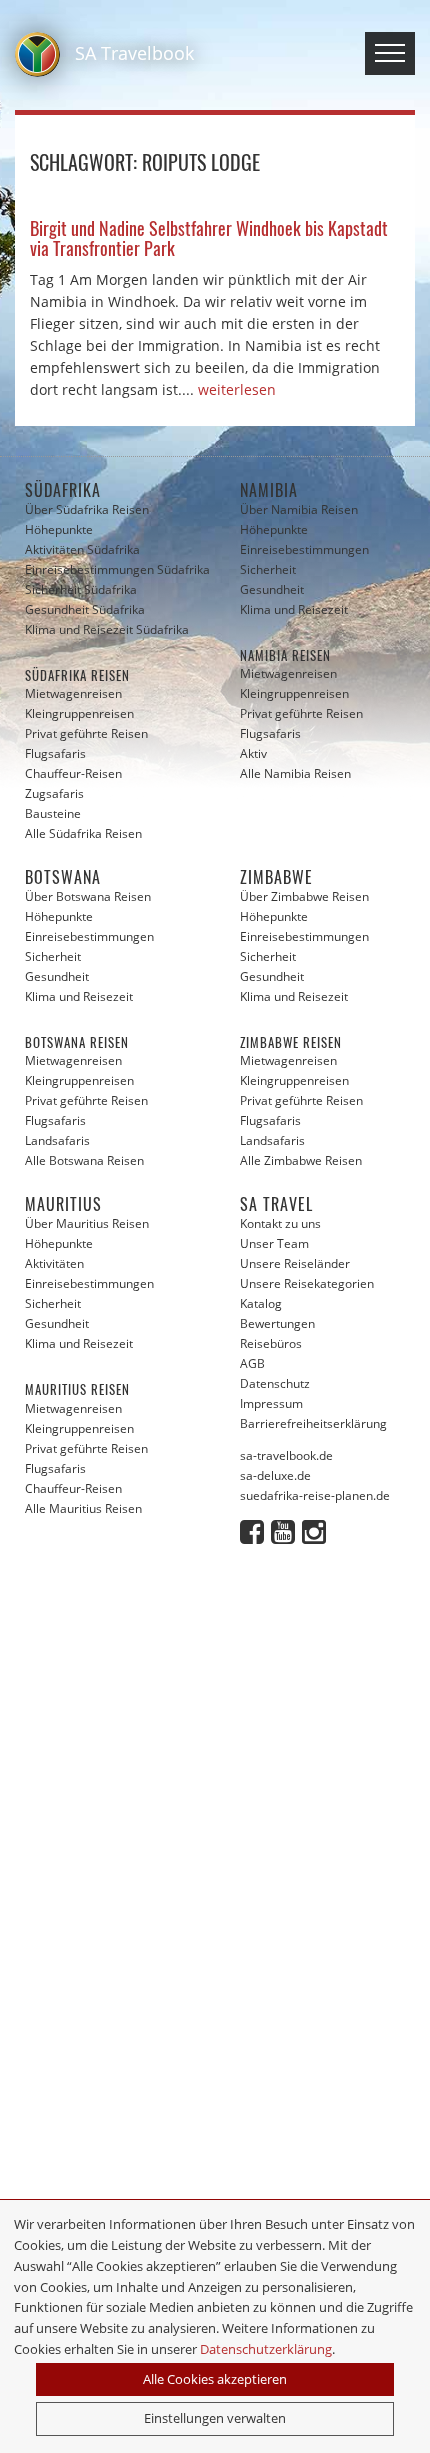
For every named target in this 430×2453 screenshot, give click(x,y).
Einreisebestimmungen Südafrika (117, 569)
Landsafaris (57, 1140)
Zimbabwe (276, 877)
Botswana (63, 877)
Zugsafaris (54, 793)
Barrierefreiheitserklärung (313, 1423)
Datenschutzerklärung (266, 2349)
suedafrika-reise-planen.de (315, 1495)
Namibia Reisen (285, 655)
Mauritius (63, 1204)
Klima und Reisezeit (294, 609)
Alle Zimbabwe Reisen (301, 1160)
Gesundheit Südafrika (85, 609)
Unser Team (274, 1243)
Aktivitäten (54, 1263)
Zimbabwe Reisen (291, 1042)
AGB (252, 1363)
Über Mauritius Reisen (87, 1223)
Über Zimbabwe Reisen (304, 896)
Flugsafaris (55, 753)
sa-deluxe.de (275, 1475)
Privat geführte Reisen (86, 733)
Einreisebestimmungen (304, 549)
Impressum (271, 1403)
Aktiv (253, 753)
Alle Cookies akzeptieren (215, 2379)
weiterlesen (237, 389)
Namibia (269, 490)
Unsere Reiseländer (295, 1263)
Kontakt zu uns (280, 1223)
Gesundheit (272, 589)
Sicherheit (268, 569)
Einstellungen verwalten (215, 2418)
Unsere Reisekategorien (307, 1283)
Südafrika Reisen (77, 675)
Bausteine (53, 813)
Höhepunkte (59, 529)
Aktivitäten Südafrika (82, 549)
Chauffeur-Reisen (73, 773)
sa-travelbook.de (286, 1455)
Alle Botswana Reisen (84, 1160)
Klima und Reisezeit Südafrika (107, 629)
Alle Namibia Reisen (295, 773)
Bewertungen (277, 1323)
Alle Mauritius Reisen (83, 1508)
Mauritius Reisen (77, 1389)
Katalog (261, 1303)
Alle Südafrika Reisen (83, 833)
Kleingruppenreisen (79, 713)
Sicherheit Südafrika (81, 589)
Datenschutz (275, 1383)
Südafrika (63, 490)
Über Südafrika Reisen (87, 509)
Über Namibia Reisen (299, 509)
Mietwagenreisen (73, 693)
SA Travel (276, 1204)
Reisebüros (271, 1343)
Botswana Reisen (77, 1042)
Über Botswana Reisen (88, 896)
